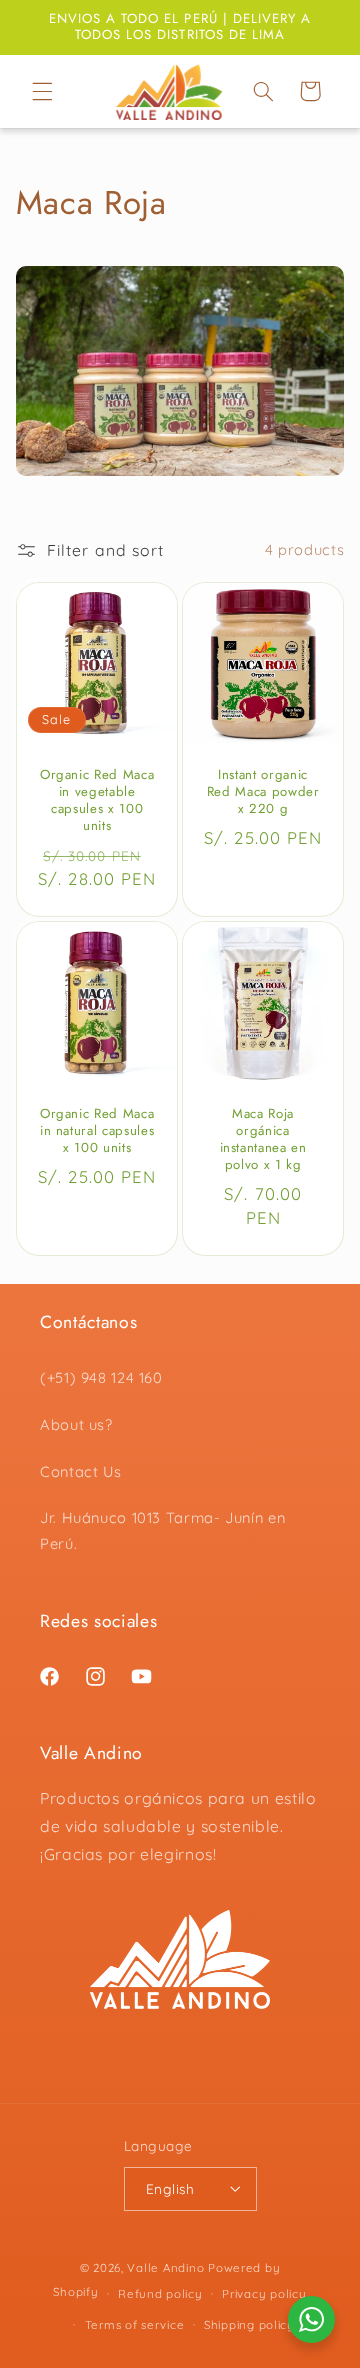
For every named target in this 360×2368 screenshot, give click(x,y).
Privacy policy (264, 2293)
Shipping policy (249, 2324)
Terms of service (135, 2324)
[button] (42, 91)
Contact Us (80, 1471)
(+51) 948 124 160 (101, 1377)
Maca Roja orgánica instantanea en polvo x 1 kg (263, 1141)
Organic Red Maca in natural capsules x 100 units (97, 1132)
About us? (76, 1424)
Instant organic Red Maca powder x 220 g (263, 792)
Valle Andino (165, 2267)
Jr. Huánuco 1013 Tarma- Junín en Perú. (162, 1530)
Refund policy (160, 2293)
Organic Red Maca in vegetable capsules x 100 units (97, 801)
